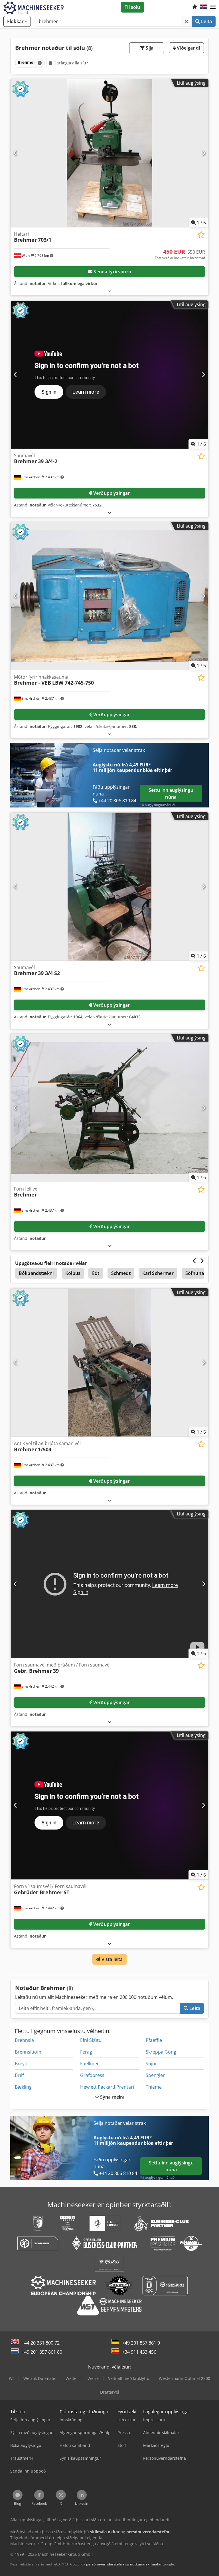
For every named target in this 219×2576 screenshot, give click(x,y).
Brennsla (24, 2040)
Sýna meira (112, 2097)
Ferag (86, 2052)
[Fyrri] (16, 153)
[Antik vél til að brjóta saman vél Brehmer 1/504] (109, 1363)
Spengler (155, 2075)
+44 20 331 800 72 (41, 2343)
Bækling (23, 2087)
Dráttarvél (110, 2392)
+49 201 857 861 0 (141, 2343)
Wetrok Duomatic (40, 2378)
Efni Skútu (91, 2040)
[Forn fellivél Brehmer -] (109, 1108)
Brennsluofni (29, 2052)
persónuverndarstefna (105, 2564)
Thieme (154, 2087)
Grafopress (92, 2075)
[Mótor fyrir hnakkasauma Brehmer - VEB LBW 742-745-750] (109, 596)
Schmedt (121, 1273)
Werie (93, 2378)
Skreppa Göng (161, 2052)
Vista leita (112, 1959)
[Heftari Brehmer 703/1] (109, 153)
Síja (149, 48)
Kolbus (73, 1273)
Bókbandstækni (36, 1273)
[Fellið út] (109, 291)
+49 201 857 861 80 (42, 2352)
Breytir (22, 2064)
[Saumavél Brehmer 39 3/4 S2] (109, 887)
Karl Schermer (158, 1273)
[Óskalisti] (195, 7)
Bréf (19, 2075)
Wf (11, 2378)
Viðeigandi (188, 48)
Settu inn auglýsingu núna (171, 793)
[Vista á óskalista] (201, 235)
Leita (206, 21)
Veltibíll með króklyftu (129, 2378)
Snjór (151, 2064)
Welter (72, 2378)
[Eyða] (186, 21)
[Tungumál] (204, 7)
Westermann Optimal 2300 (184, 2378)
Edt (96, 1273)
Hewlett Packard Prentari (107, 2087)
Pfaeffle (154, 2040)
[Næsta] (203, 153)
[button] (213, 7)
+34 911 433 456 (139, 2352)
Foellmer (90, 2064)
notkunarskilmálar (146, 2564)
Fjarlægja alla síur (70, 63)
